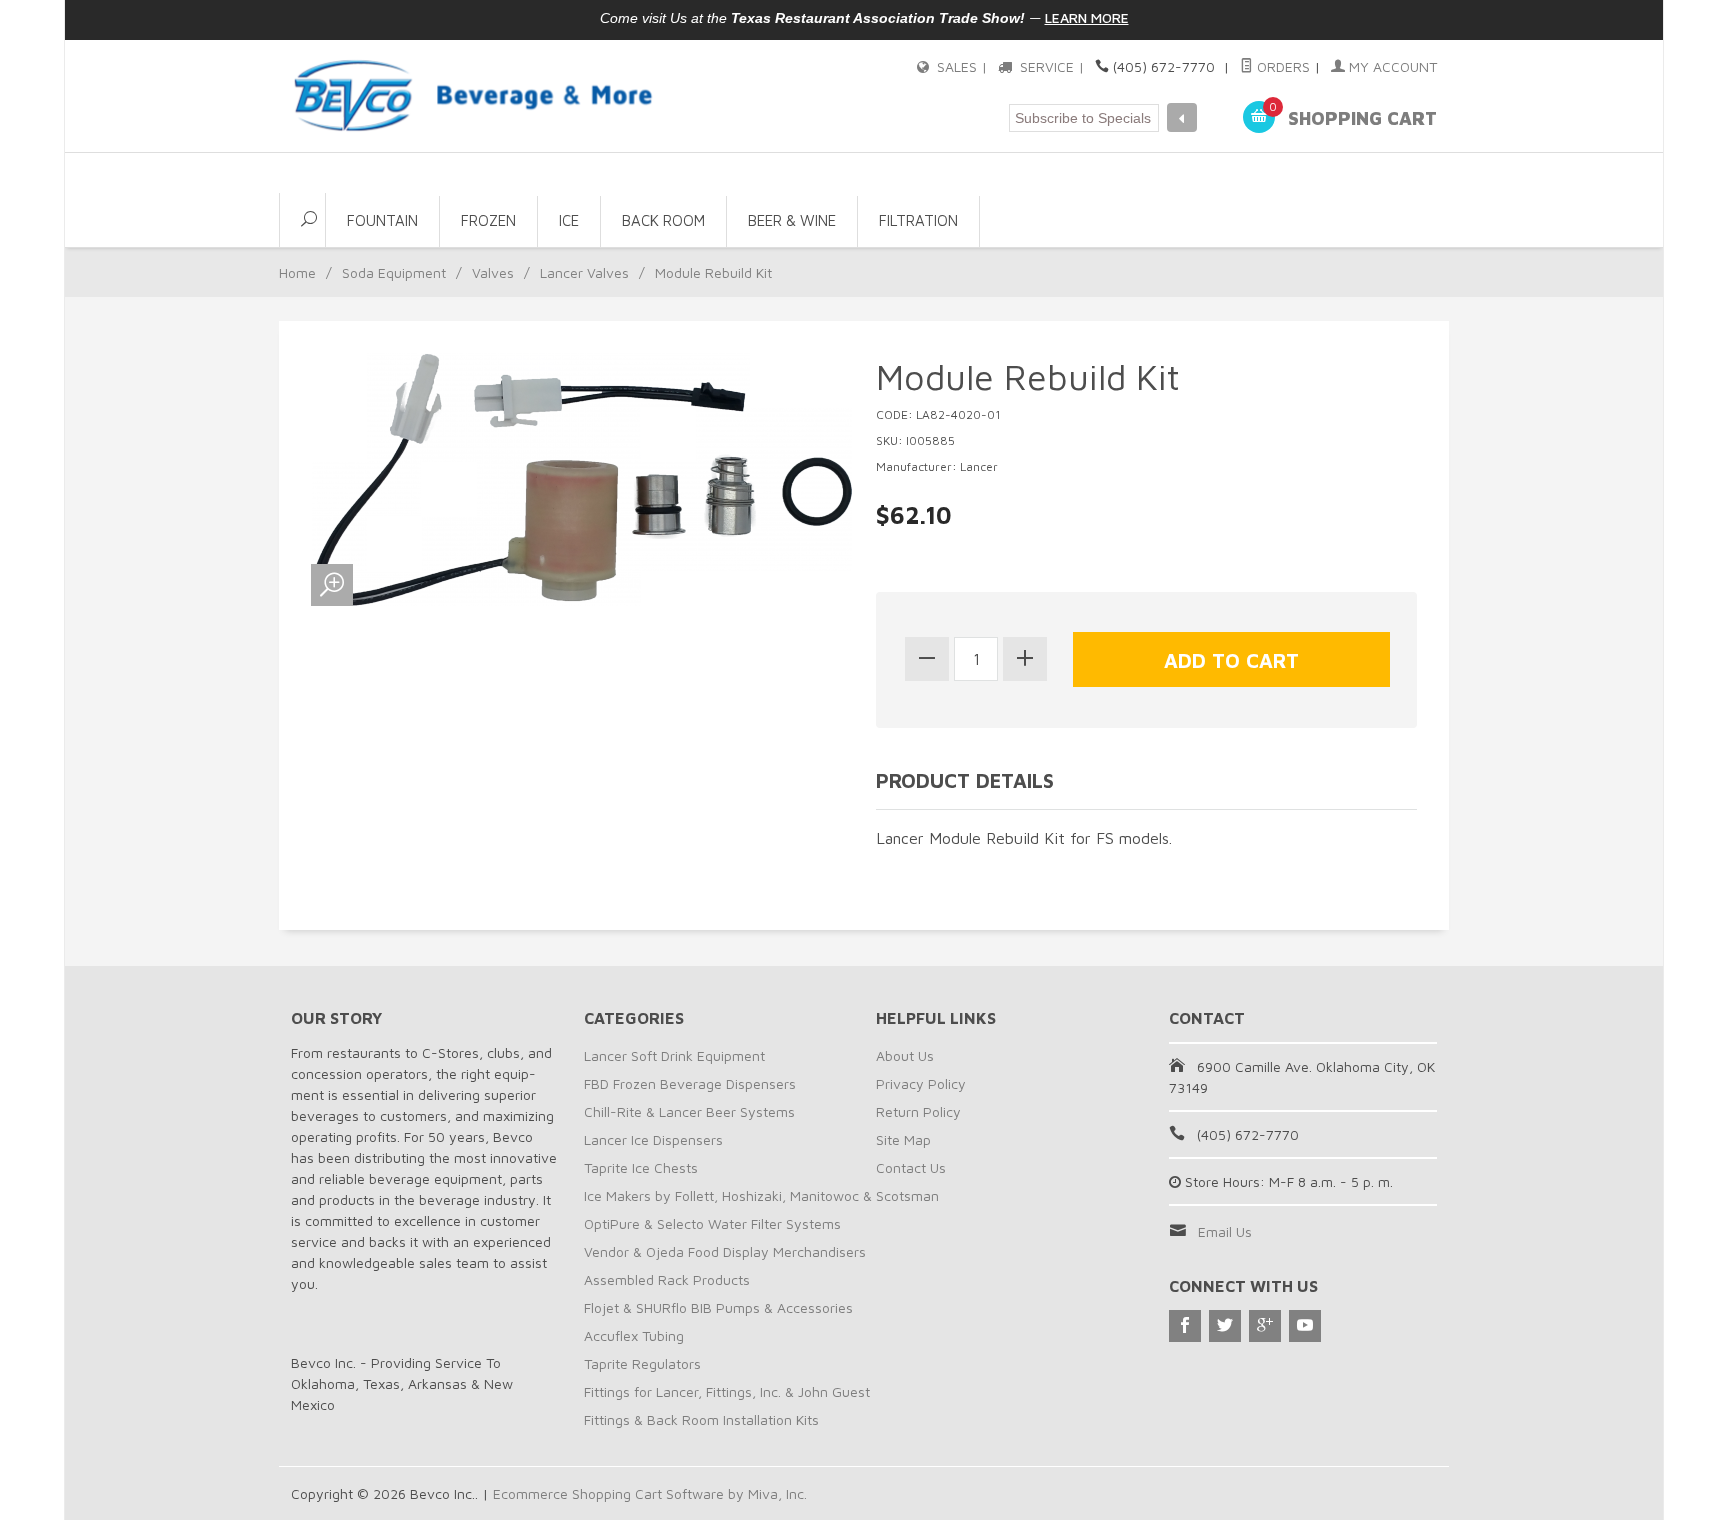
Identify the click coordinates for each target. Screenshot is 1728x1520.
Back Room (663, 220)
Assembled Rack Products (667, 1279)
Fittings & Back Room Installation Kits (701, 1419)
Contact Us (911, 1167)
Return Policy (918, 1111)
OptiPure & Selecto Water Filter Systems (712, 1223)
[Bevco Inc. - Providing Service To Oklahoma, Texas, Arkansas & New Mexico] (474, 95)
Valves (493, 272)
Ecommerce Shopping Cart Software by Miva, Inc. (650, 1493)
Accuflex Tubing (634, 1335)
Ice (569, 220)
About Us (905, 1055)
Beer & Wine (792, 220)
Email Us (1225, 1231)
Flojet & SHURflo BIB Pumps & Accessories (718, 1307)
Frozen (488, 220)
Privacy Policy (921, 1083)
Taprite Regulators (642, 1363)
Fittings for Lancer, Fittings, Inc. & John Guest (727, 1391)
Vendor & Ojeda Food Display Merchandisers (725, 1251)
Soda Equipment (394, 272)
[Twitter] (1225, 1326)
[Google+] (1265, 1326)
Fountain (382, 220)
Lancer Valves (584, 272)
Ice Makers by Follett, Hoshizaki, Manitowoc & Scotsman (761, 1195)
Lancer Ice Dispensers (653, 1139)
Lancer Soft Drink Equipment (674, 1055)
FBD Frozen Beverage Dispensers (690, 1083)
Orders (1281, 66)
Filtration (918, 220)
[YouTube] (1305, 1326)
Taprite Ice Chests (641, 1167)
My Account (1391, 66)
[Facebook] (1185, 1326)
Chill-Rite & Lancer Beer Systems (689, 1111)
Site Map (903, 1139)
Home (297, 272)
